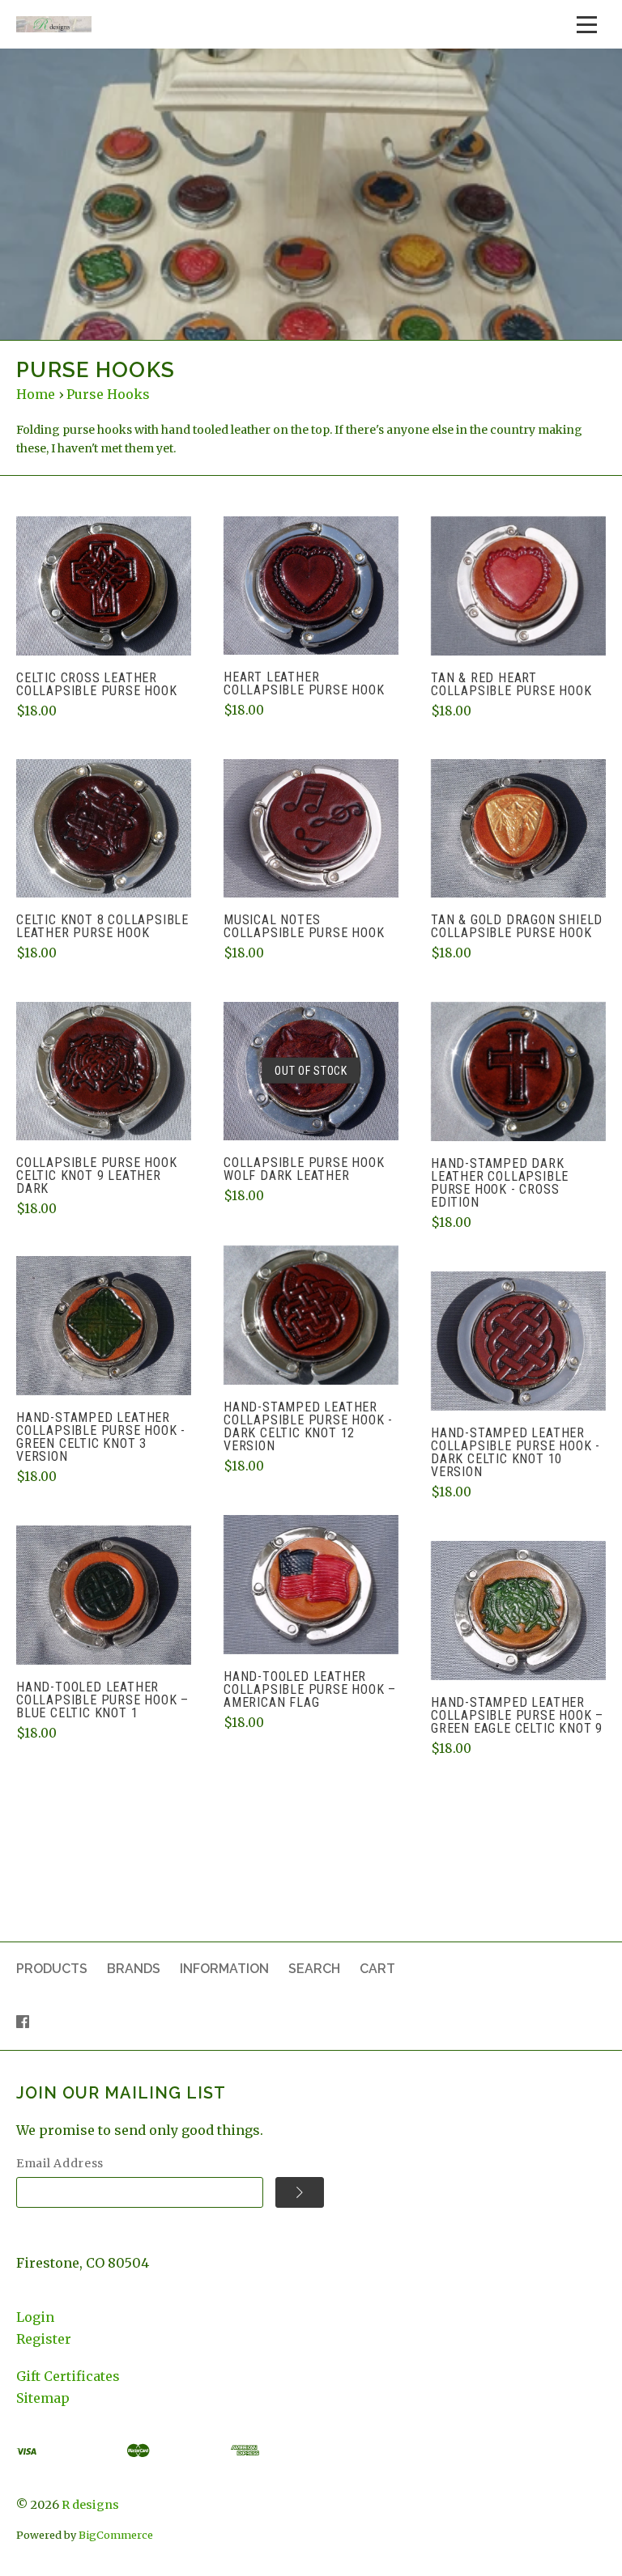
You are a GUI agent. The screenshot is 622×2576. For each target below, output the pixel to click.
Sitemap (43, 2398)
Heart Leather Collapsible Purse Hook (304, 683)
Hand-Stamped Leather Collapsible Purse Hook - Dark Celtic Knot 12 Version (308, 1426)
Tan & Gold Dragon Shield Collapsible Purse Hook (517, 926)
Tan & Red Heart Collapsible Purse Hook (511, 684)
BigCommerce (116, 2535)
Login (35, 2317)
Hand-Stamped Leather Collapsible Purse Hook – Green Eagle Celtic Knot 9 (517, 1715)
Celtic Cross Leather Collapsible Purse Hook (97, 684)
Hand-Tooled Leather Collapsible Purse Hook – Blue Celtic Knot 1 (102, 1700)
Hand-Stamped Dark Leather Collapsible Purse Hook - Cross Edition (500, 1183)
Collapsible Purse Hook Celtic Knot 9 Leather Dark (97, 1176)
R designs (90, 2505)
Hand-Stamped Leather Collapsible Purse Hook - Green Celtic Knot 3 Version (101, 1437)
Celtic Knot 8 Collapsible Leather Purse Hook (102, 926)
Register (44, 2339)
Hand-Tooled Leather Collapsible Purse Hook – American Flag (310, 1689)
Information (224, 1969)
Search (314, 1969)
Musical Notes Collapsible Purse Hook (304, 926)
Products (52, 1969)
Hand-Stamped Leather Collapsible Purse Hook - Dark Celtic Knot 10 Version (515, 1452)
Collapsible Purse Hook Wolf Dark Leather (304, 1169)
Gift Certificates (68, 2376)
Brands (134, 1969)
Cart (377, 1969)
